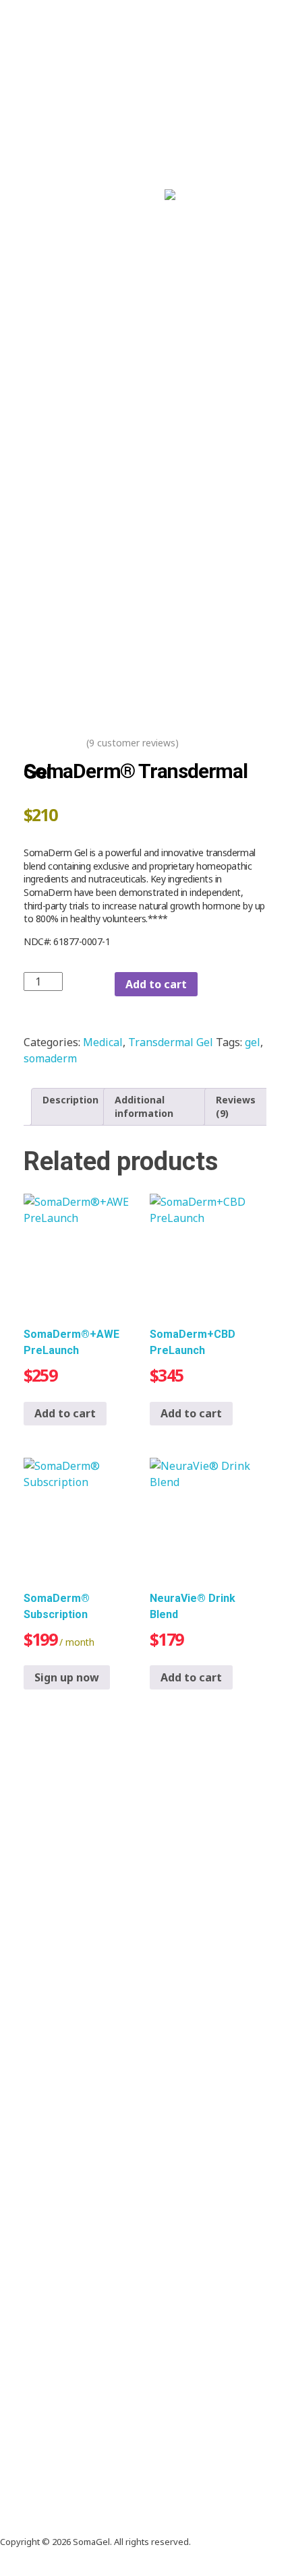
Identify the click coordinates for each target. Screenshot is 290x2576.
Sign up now (67, 1677)
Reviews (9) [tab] (236, 1106)
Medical (103, 1042)
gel (253, 1042)
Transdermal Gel (171, 1042)
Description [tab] (70, 1100)
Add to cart (156, 984)
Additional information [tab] (144, 1106)
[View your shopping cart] (225, 195)
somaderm (50, 1058)
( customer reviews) (133, 743)
